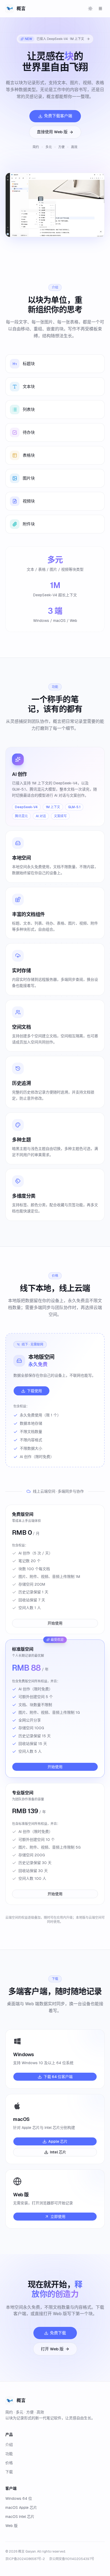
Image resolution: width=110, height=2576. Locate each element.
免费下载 (58, 2333)
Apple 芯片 (58, 2141)
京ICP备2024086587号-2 (25, 2559)
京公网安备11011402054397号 (72, 2559)
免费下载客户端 (58, 116)
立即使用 (58, 2217)
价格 (9, 2463)
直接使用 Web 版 (52, 132)
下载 (9, 2472)
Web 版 (11, 2526)
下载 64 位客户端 (58, 2077)
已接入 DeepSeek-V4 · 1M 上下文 (54, 39)
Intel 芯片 (58, 2152)
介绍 (9, 2445)
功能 (9, 2454)
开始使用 (55, 1623)
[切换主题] (90, 9)
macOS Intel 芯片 (20, 2517)
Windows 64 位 (19, 2498)
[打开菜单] (100, 9)
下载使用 (34, 1391)
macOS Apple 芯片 (21, 2508)
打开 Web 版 (52, 2349)
